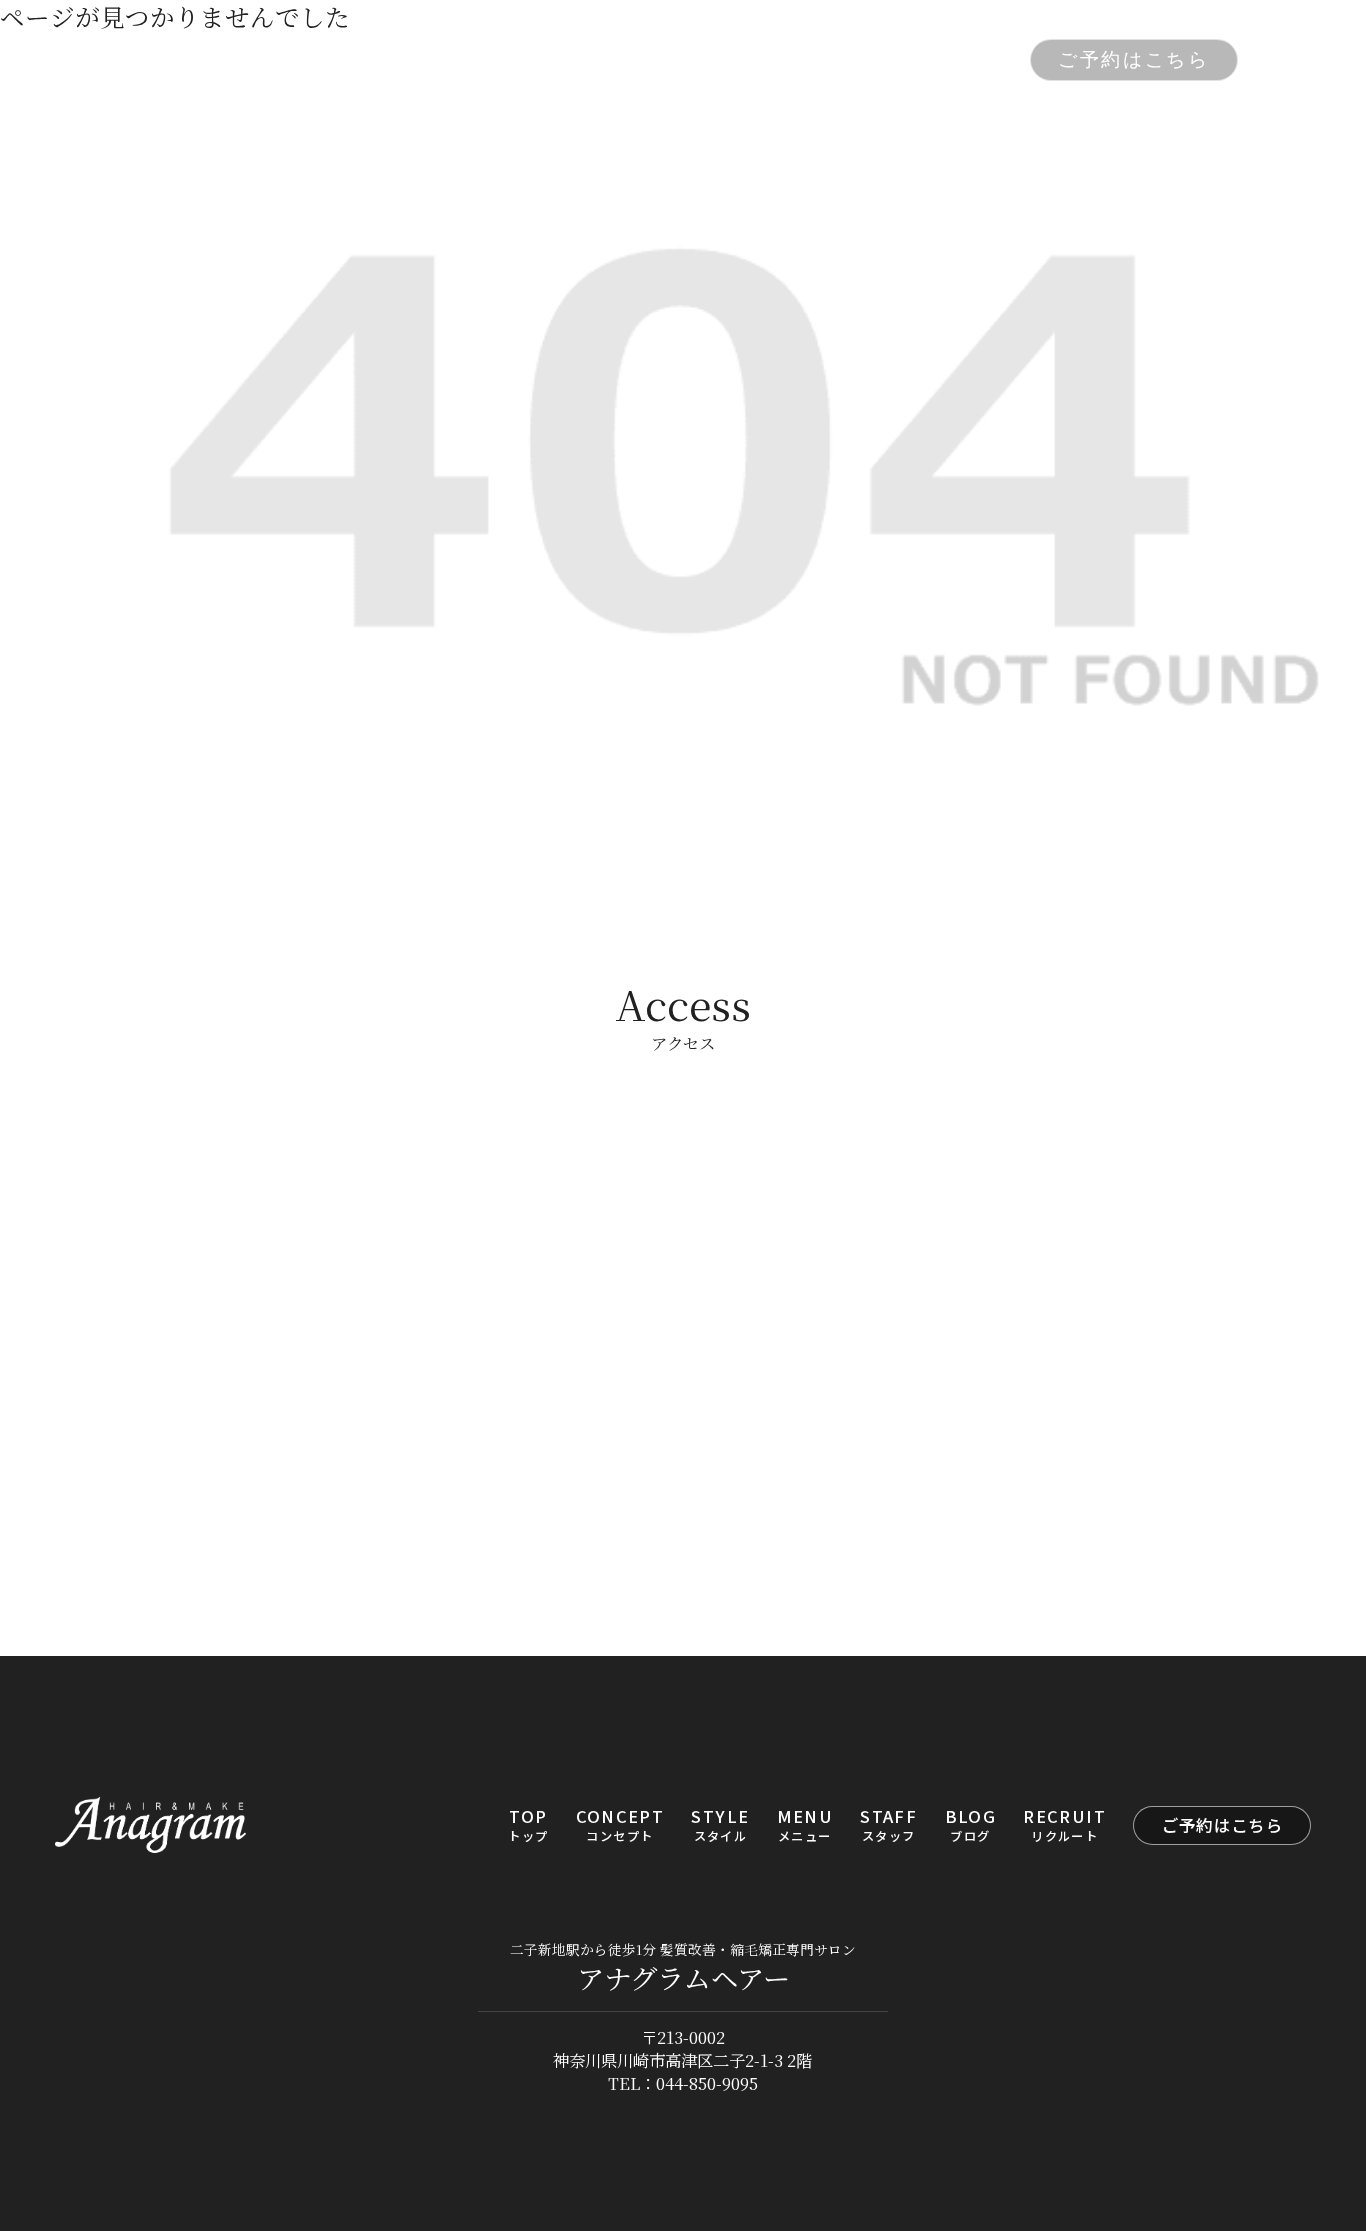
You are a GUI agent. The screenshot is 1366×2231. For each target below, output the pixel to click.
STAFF (759, 60)
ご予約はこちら (1134, 59)
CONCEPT (457, 60)
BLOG (850, 60)
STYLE (572, 60)
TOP (355, 60)
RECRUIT (954, 60)
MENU (666, 60)
